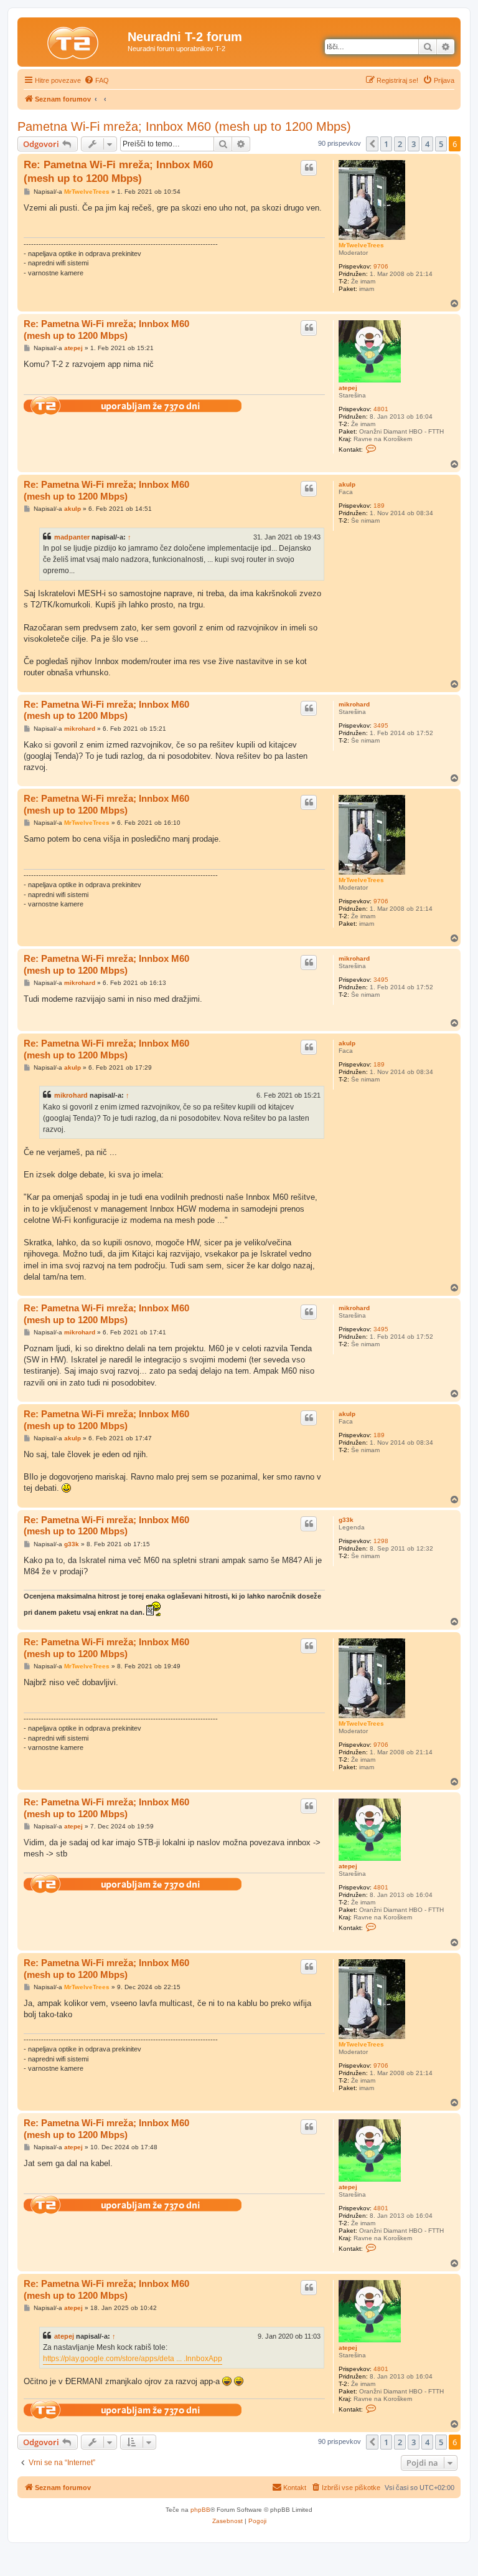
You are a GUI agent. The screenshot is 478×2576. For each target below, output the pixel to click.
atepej (348, 388)
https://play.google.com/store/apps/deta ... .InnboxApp (133, 2359)
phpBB (200, 2510)
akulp (347, 484)
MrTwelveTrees (361, 245)
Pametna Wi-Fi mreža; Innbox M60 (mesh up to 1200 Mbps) (184, 126)
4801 (381, 409)
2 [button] (400, 144)
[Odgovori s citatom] (309, 168)
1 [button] (386, 144)
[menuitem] (96, 80)
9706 (381, 266)
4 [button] (427, 144)
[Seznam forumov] (74, 40)
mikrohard (354, 704)
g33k (346, 1520)
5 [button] (441, 144)
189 (379, 506)
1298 (381, 1541)
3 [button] (414, 144)
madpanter (72, 537)
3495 (381, 725)
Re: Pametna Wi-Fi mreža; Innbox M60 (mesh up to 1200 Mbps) (118, 171)
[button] (372, 144)
